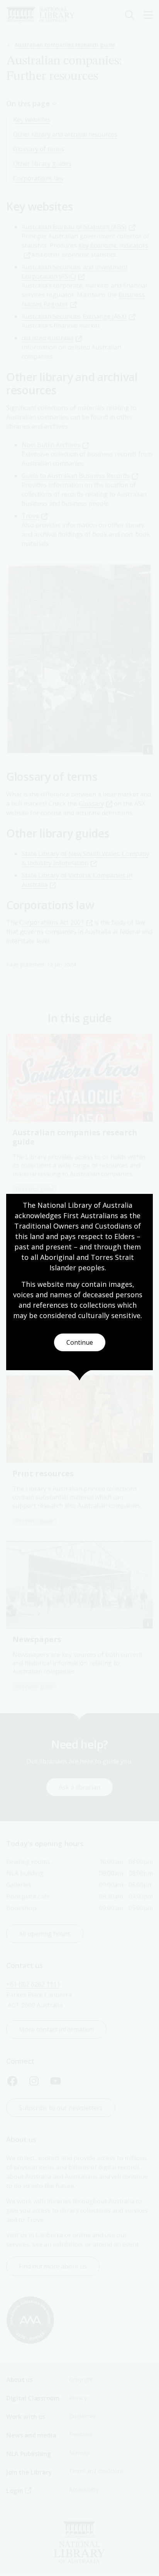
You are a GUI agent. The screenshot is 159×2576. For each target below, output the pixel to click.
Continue (80, 1342)
